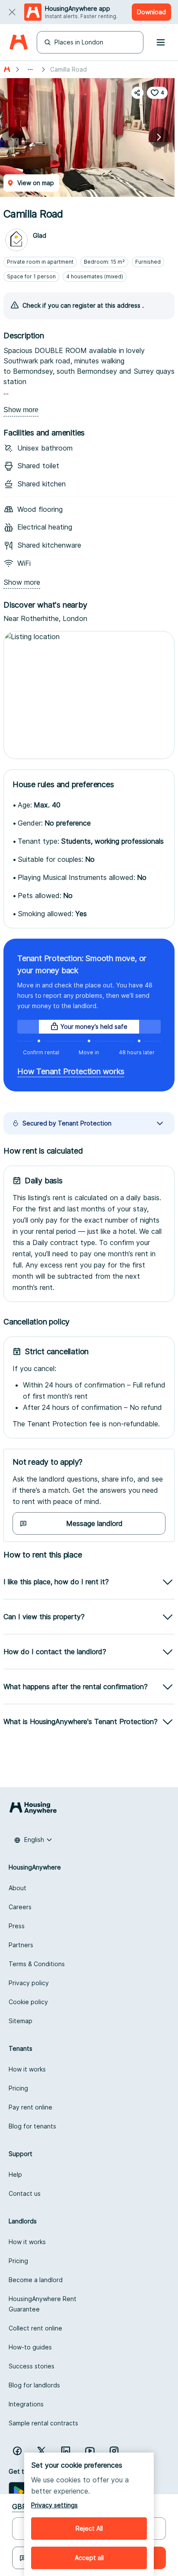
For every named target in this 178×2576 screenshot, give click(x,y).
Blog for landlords (34, 2385)
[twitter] (41, 2451)
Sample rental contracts (43, 2423)
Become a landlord (36, 2280)
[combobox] (33, 1840)
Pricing (18, 2088)
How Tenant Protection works (71, 1071)
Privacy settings (54, 2505)
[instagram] (114, 2451)
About (17, 1888)
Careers (20, 1907)
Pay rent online (30, 2107)
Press (17, 1926)
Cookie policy (28, 2002)
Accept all (89, 2558)
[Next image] (159, 137)
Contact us (25, 2193)
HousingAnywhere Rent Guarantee (43, 2304)
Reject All (89, 2528)
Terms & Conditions (37, 1964)
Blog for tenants (32, 2126)
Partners (21, 1945)
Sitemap (21, 2021)
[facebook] (17, 2451)
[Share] (137, 93)
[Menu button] (161, 42)
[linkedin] (66, 2451)
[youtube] (90, 2451)
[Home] (18, 43)
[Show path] (30, 69)
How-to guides (30, 2347)
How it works (27, 2069)
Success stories (32, 2366)
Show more (21, 410)
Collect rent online (35, 2328)
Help (15, 2174)
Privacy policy (29, 1983)
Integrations (26, 2404)
